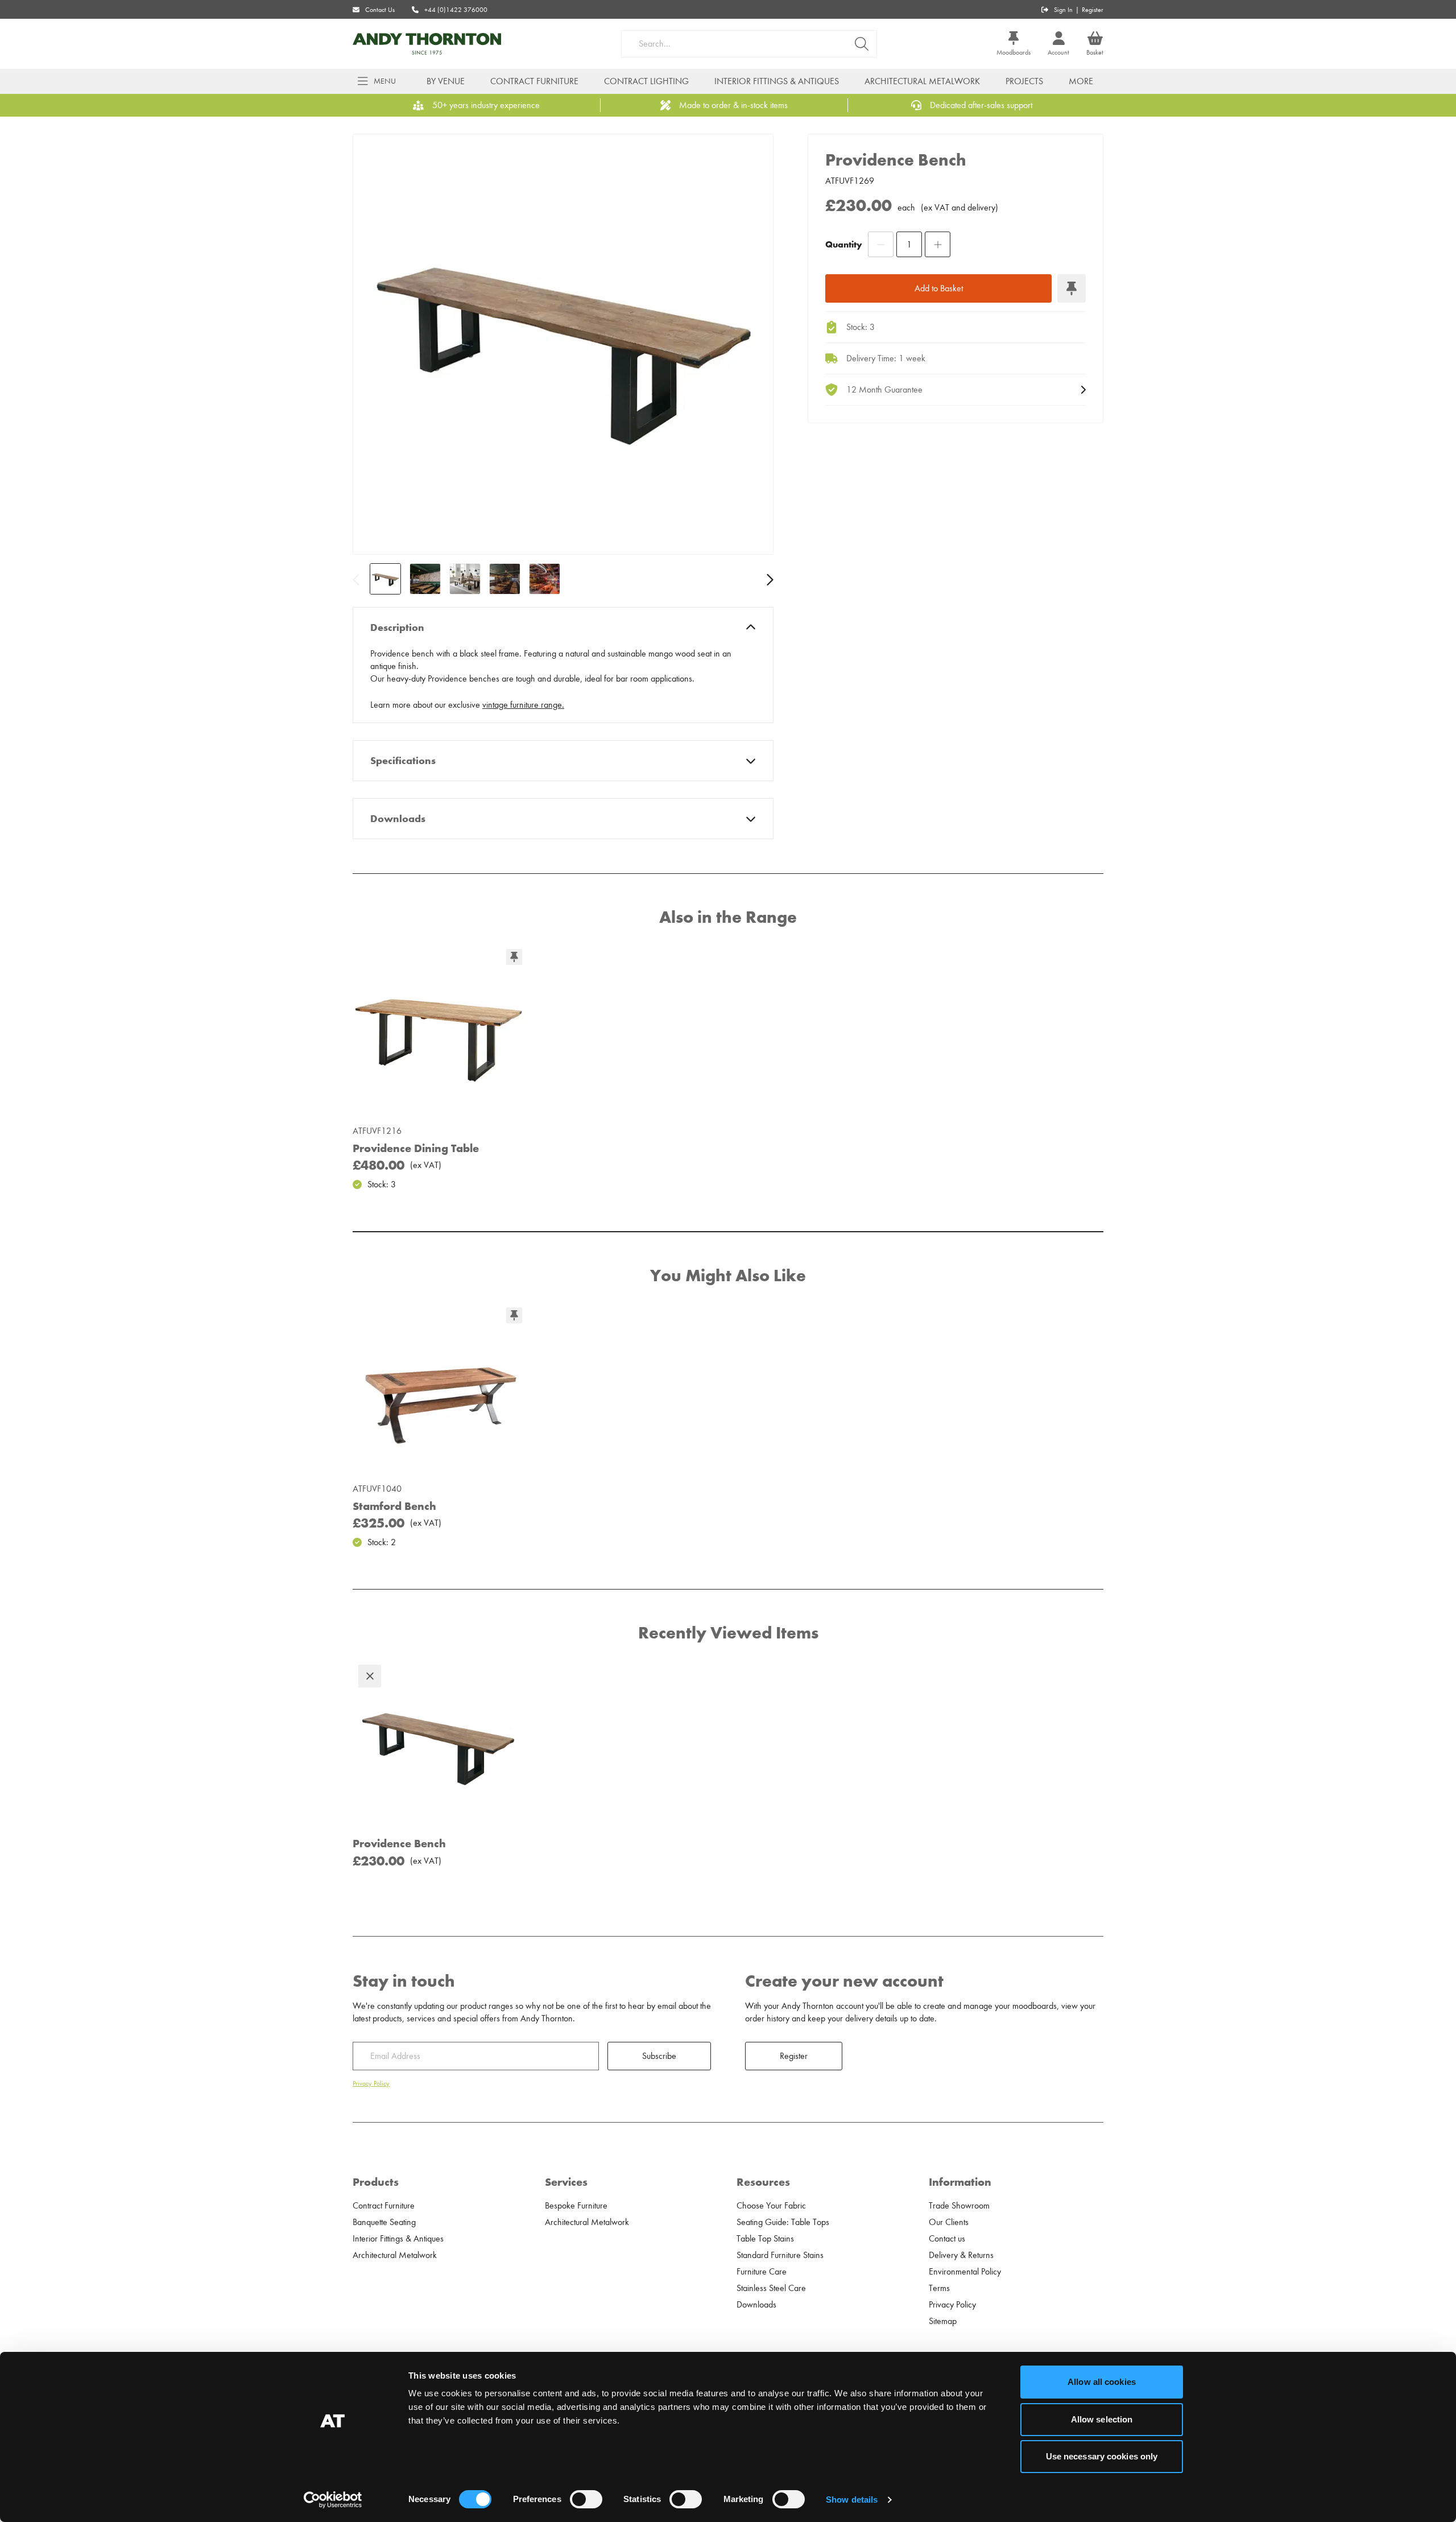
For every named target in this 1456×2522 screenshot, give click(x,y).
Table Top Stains (765, 2239)
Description (397, 628)
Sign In (1063, 10)
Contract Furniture (534, 81)
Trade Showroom (959, 2206)
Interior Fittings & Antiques (777, 81)
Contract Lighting (646, 81)
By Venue (446, 81)
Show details (852, 2500)
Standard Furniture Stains (780, 2255)
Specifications (403, 761)
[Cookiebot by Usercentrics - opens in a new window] (333, 2500)
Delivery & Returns (961, 2255)
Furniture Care (762, 2272)
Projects (1024, 81)
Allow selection (1102, 2419)
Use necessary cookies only (1102, 2456)
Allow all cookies (1102, 2382)
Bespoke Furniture (576, 2206)
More (1081, 81)
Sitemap (943, 2321)
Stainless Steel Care (771, 2288)
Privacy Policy (371, 2083)
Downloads (398, 819)
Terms (939, 2288)
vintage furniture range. (523, 705)
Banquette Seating (384, 2222)
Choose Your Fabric (771, 2206)
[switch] (586, 2499)
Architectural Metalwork (922, 81)
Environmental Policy (965, 2272)
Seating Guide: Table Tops (783, 2222)
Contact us (947, 2239)
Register (1093, 10)
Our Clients (949, 2222)
